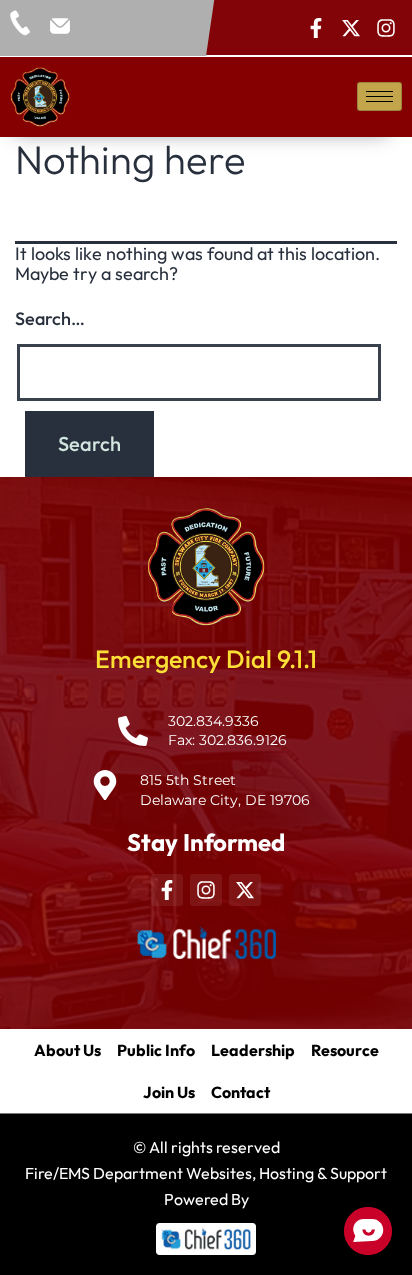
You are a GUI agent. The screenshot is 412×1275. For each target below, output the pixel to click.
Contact (240, 1092)
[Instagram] (386, 28)
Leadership (253, 1050)
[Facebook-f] (316, 28)
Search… (50, 318)
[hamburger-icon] (379, 96)
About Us (67, 1050)
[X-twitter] (351, 28)
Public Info (156, 1050)
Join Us (169, 1092)
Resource (345, 1050)
